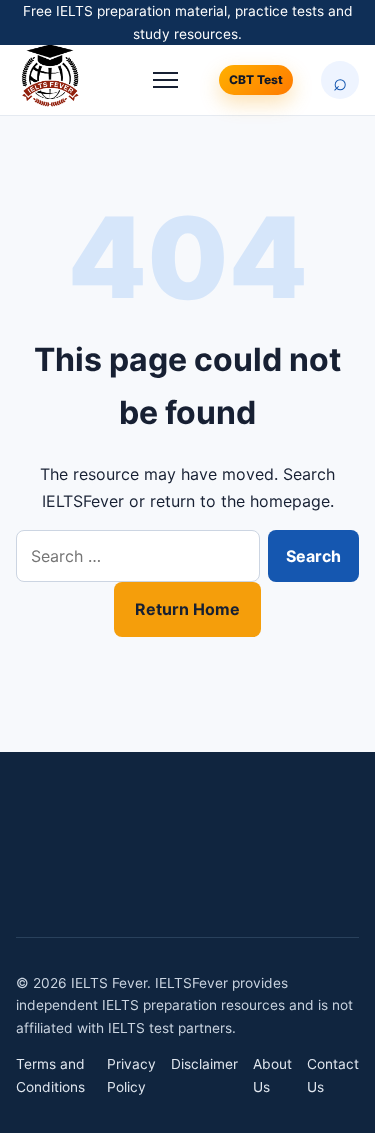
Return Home (187, 609)
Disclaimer (204, 1064)
